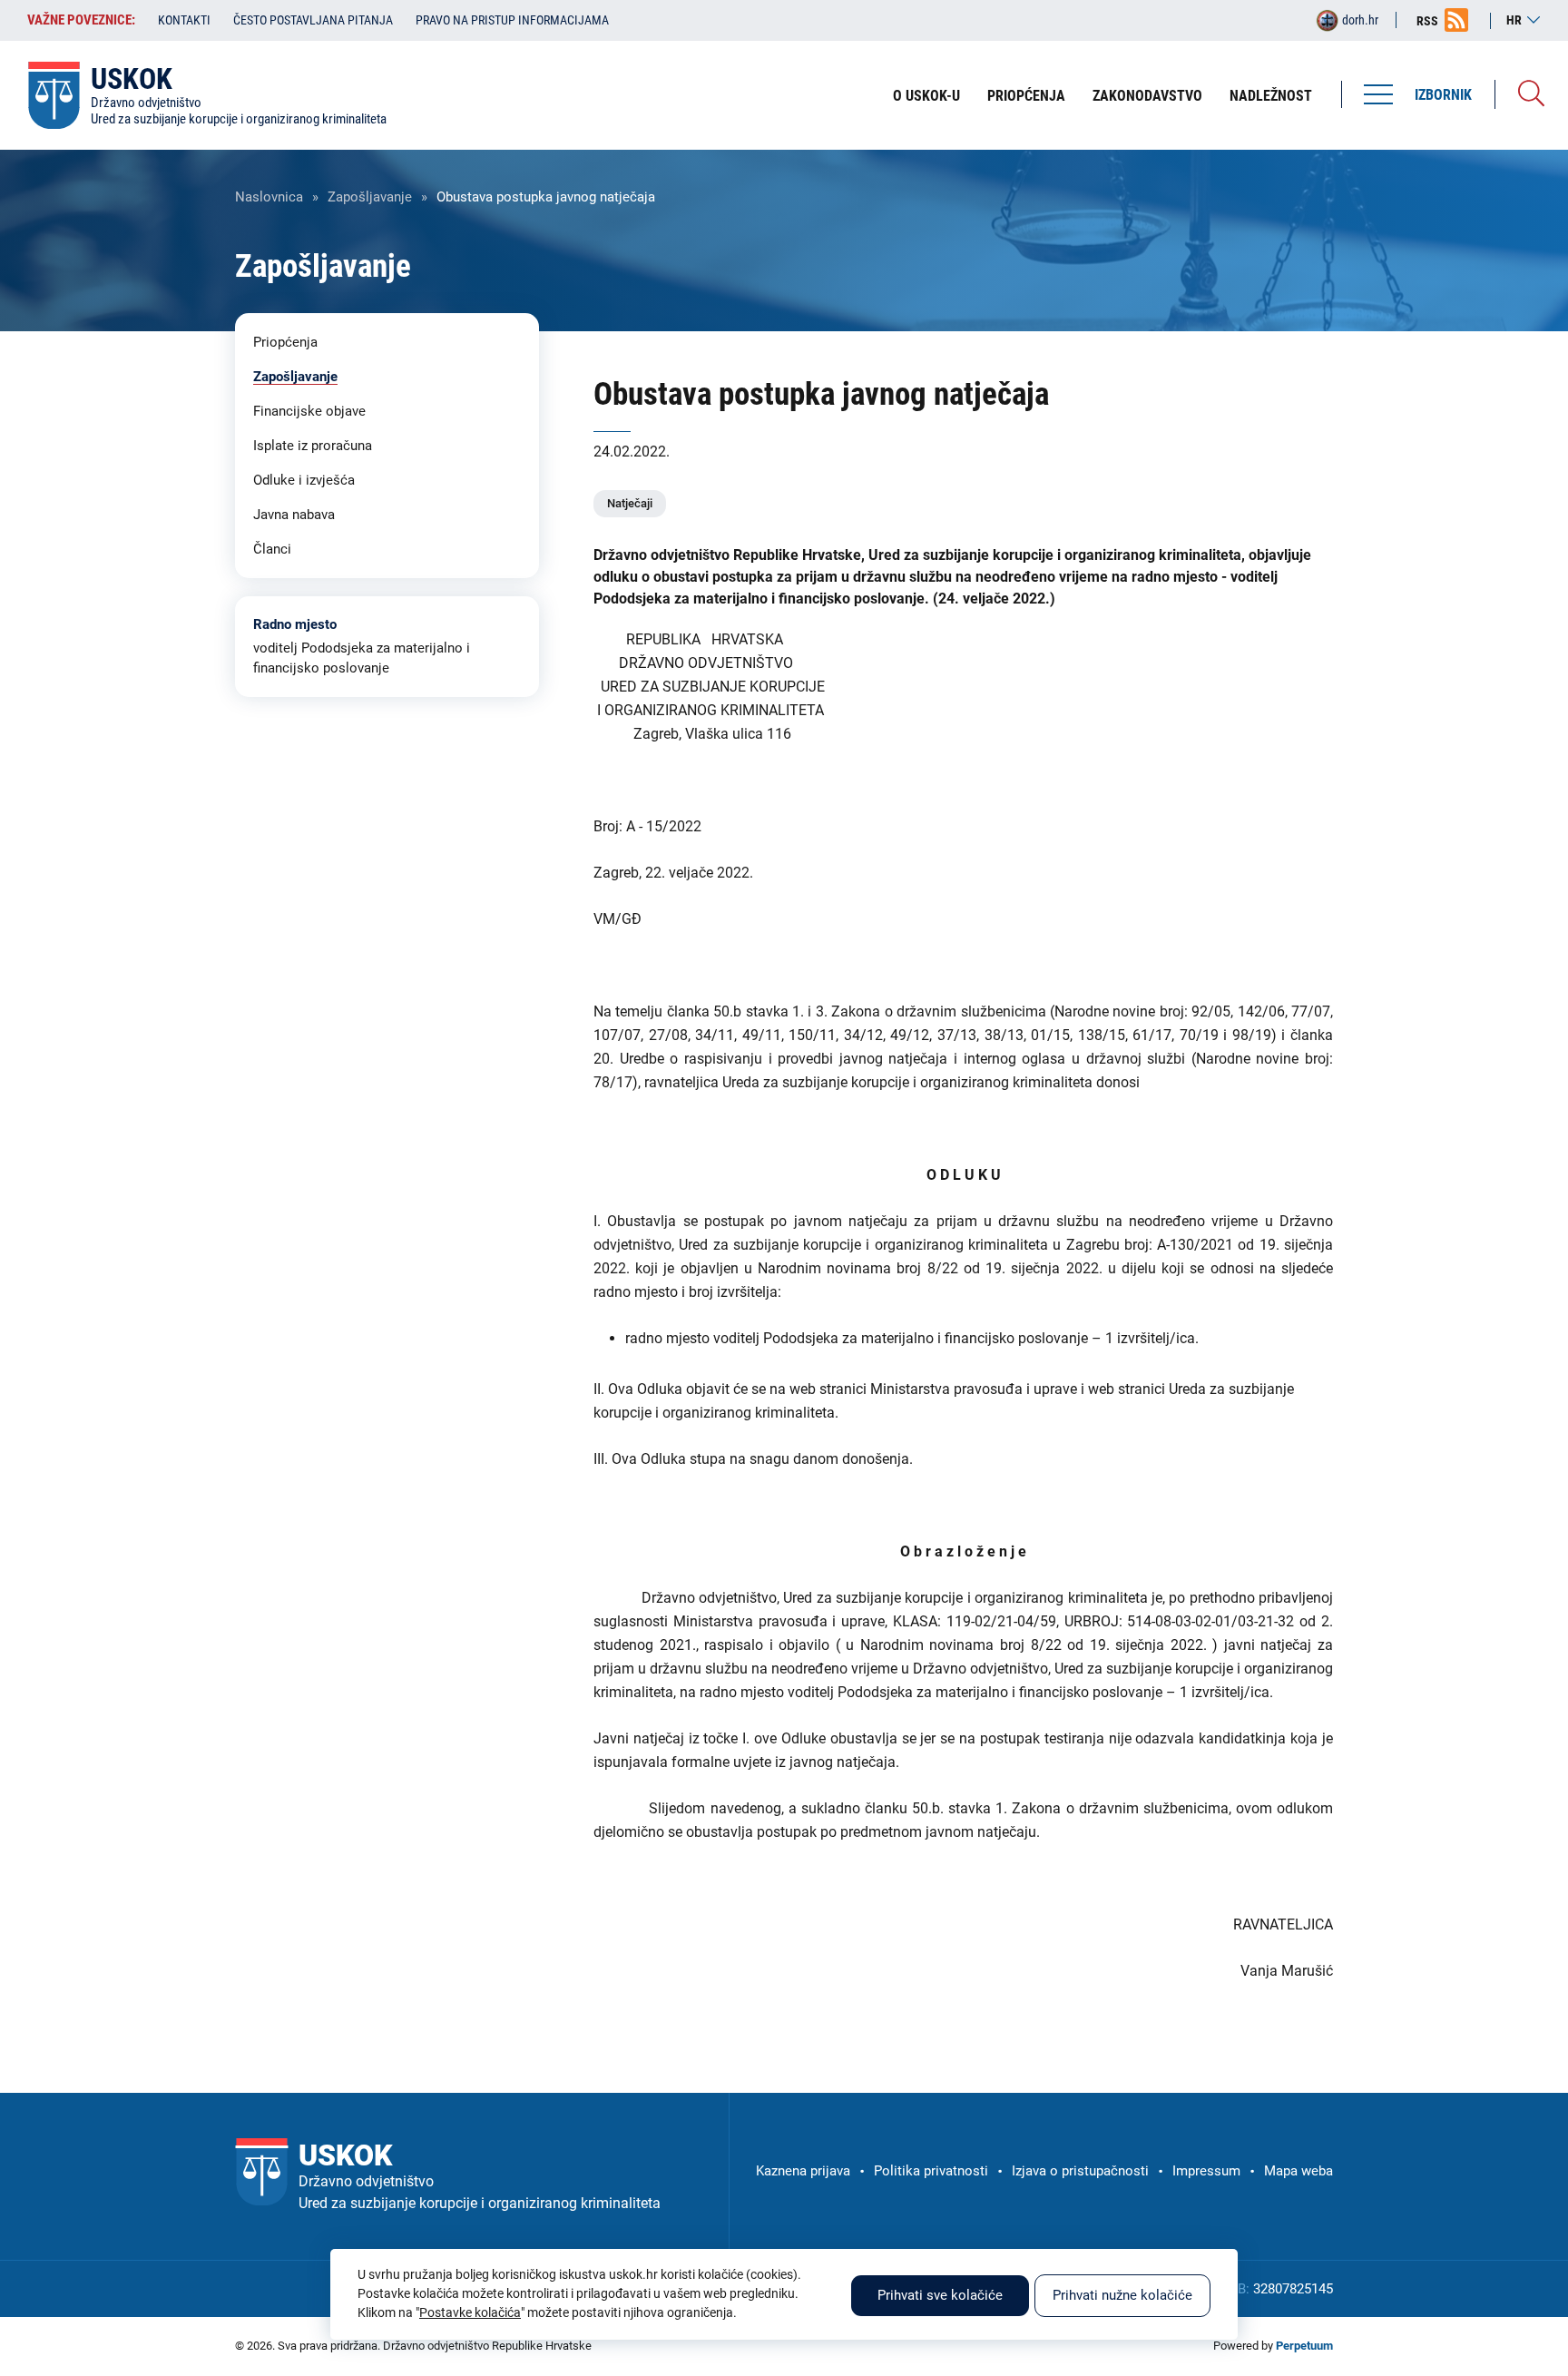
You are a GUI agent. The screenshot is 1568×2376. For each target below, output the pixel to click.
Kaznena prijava (803, 2171)
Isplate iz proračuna (313, 446)
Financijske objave (309, 411)
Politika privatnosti (931, 2171)
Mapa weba (1298, 2171)
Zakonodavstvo (1147, 96)
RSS (1427, 21)
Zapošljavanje (370, 197)
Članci (272, 549)
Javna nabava (294, 515)
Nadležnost (1271, 96)
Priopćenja (1026, 96)
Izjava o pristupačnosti (1080, 2171)
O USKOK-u (926, 96)
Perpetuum (1304, 2346)
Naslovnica (269, 197)
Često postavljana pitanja (313, 20)
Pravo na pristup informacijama (512, 20)
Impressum (1206, 2171)
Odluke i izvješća (304, 480)
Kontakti (184, 20)
